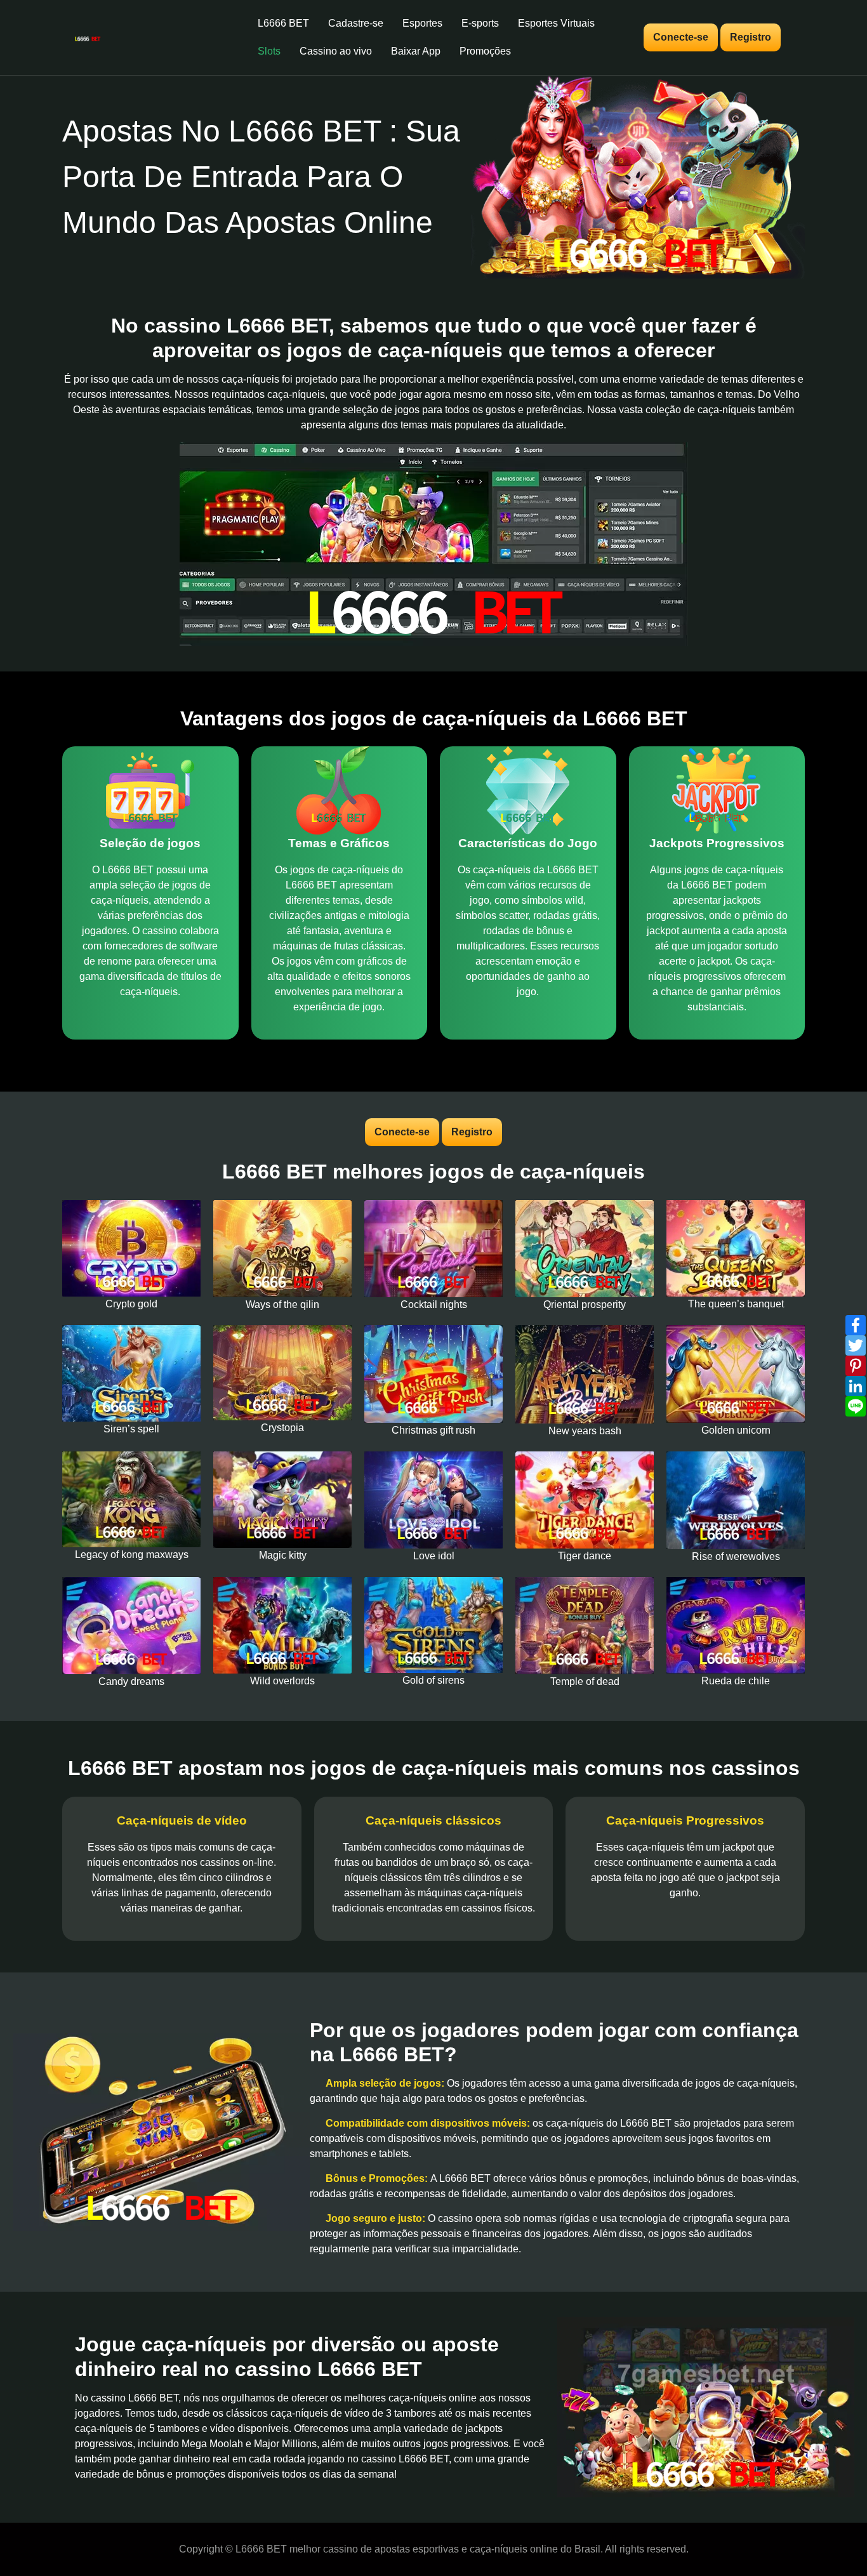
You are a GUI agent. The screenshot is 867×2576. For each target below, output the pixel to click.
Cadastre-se (356, 23)
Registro (751, 37)
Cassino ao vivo (336, 51)
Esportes (422, 23)
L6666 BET (283, 23)
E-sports (480, 23)
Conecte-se (681, 37)
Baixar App (416, 51)
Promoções (485, 51)
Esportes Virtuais (556, 23)
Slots (269, 51)
